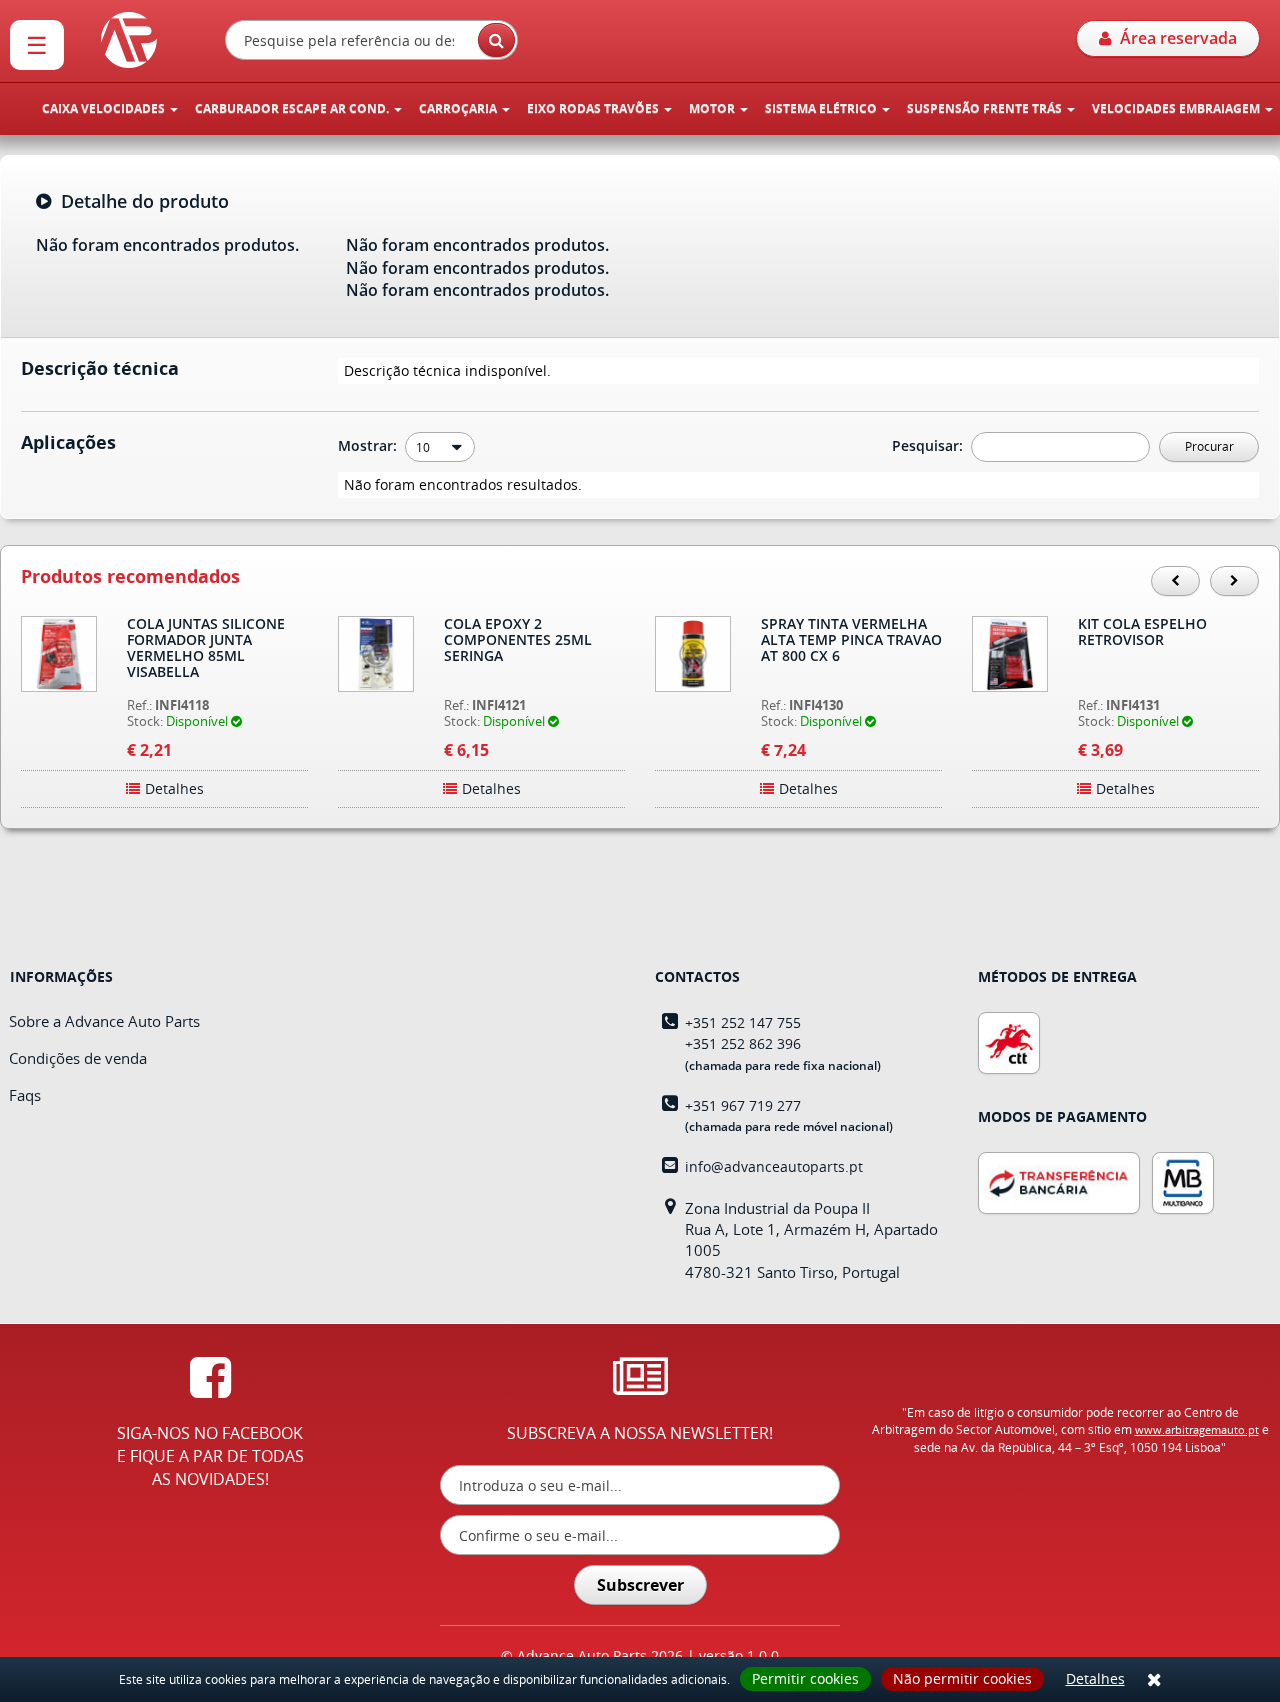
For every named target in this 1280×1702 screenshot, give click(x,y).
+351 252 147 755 (743, 1022)
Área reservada (1174, 38)
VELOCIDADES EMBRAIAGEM (1177, 108)
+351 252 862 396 (743, 1043)
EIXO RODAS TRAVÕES (594, 108)
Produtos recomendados (130, 577)
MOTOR (713, 108)
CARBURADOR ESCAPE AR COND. (293, 108)
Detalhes (1095, 1678)
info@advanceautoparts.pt (774, 1166)
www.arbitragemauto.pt (1197, 1429)
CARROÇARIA (459, 108)
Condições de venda (78, 1058)
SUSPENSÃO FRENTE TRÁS (986, 108)
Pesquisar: (929, 445)
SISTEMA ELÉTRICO (822, 108)
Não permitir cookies (962, 1678)
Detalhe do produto (140, 202)
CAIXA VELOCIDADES (105, 108)
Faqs (25, 1095)
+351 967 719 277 (743, 1105)
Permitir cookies (805, 1678)
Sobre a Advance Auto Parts (104, 1021)
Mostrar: (369, 445)
